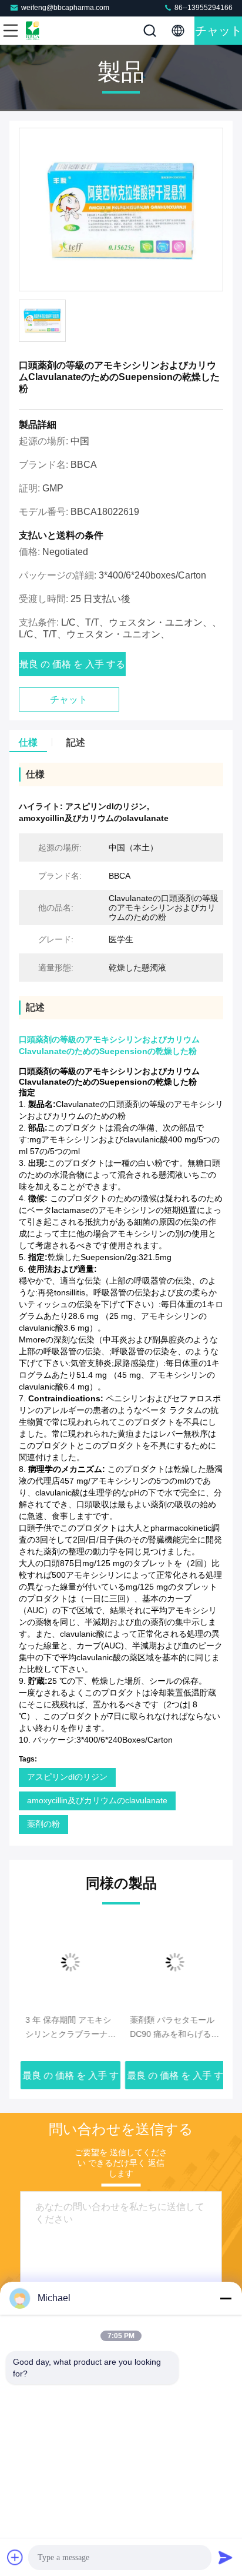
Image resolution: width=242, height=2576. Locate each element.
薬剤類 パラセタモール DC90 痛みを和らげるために (173, 2028)
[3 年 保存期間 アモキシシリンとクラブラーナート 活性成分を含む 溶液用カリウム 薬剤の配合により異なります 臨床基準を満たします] (69, 1962)
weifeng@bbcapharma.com (65, 8)
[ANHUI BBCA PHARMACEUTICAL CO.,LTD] (49, 31)
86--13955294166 (203, 8)
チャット (219, 31)
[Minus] (226, 2298)
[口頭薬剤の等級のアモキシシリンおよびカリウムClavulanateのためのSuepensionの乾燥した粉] (121, 210)
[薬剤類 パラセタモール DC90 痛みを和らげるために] (173, 1962)
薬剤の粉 (43, 1824)
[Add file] (15, 2557)
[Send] (226, 2557)
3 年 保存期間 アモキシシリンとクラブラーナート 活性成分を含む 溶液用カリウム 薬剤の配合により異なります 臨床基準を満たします (69, 2028)
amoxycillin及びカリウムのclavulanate (97, 1800)
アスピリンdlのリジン (67, 1777)
